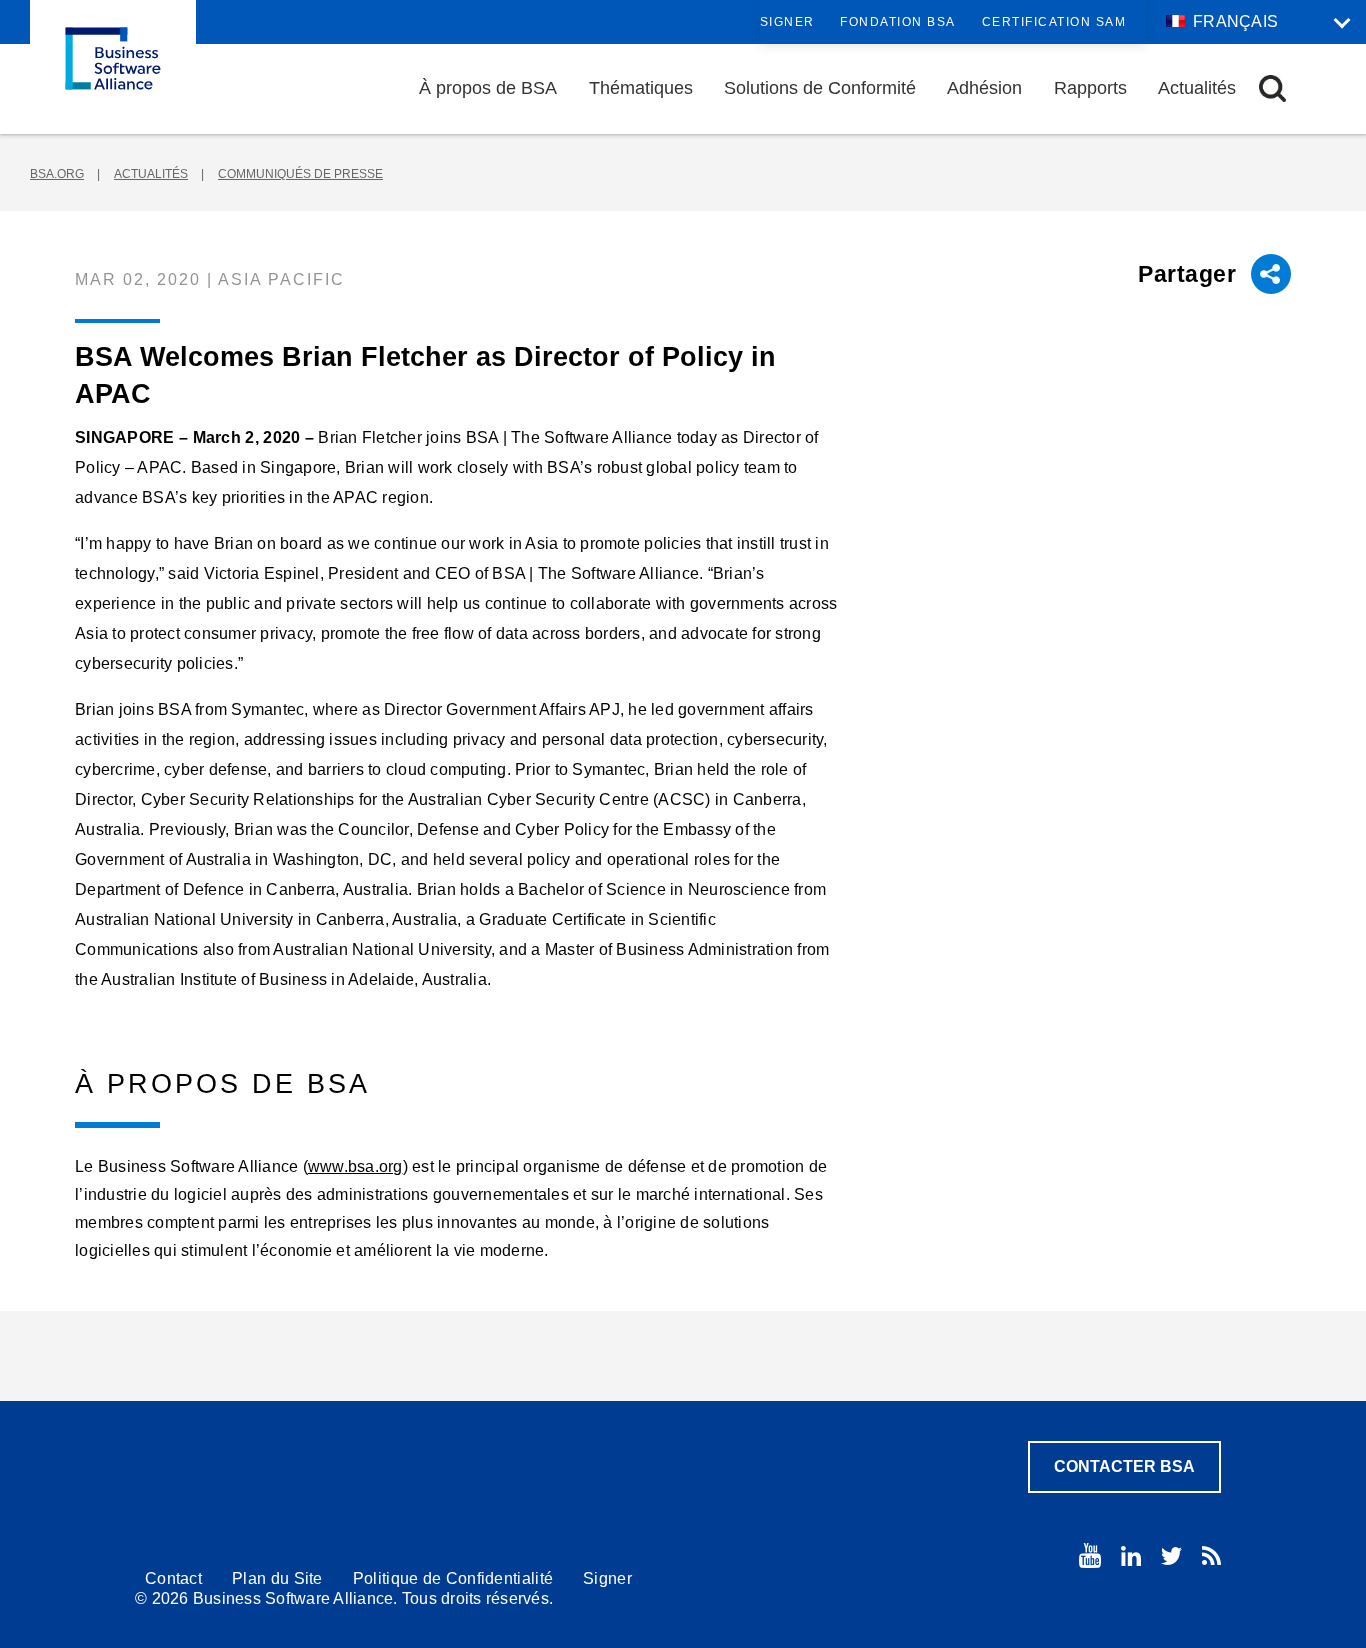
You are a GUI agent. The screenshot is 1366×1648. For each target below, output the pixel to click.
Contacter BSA (1124, 1466)
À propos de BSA (488, 88)
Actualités (1197, 88)
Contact (173, 1578)
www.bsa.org (355, 1166)
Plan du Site (277, 1578)
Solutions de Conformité (820, 88)
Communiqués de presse (300, 174)
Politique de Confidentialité (453, 1578)
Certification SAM (1054, 22)
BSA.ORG (57, 174)
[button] (1272, 88)
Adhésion (984, 88)
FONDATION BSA (898, 22)
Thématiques (641, 88)
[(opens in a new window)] (1090, 1555)
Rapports (1090, 88)
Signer (787, 22)
